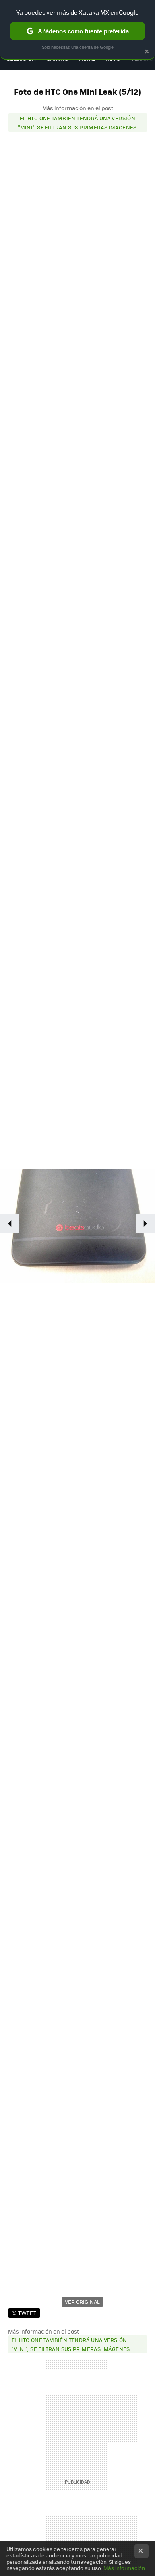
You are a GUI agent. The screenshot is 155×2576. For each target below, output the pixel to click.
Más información (124, 2568)
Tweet (27, 2313)
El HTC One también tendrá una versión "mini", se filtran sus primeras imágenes (77, 123)
